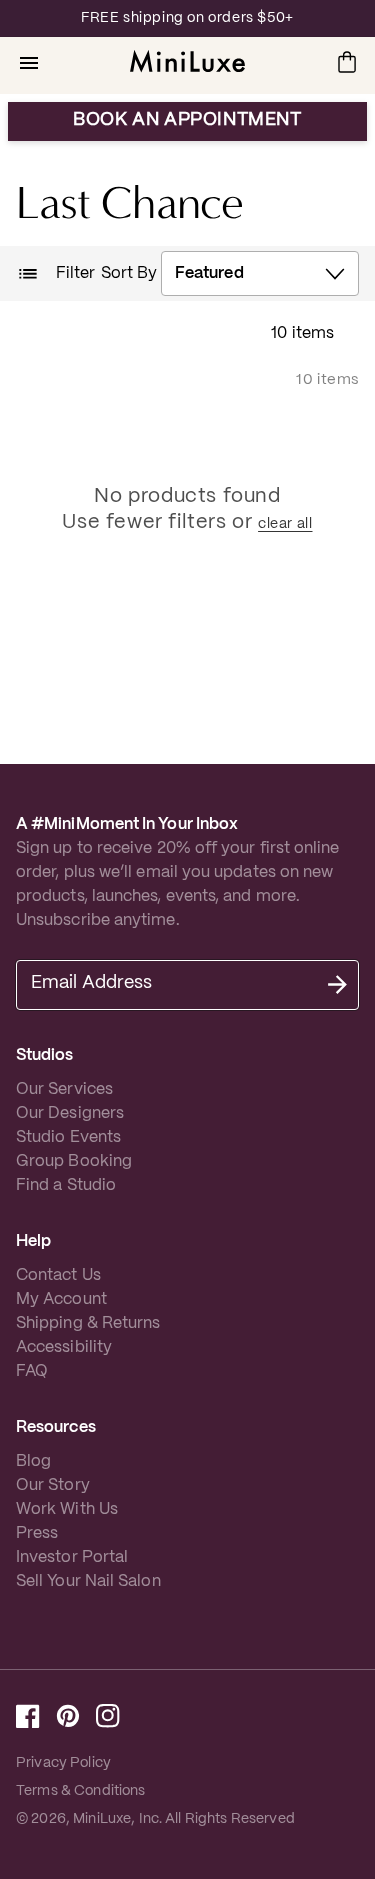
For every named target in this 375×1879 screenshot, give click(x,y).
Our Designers (70, 1113)
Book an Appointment (187, 120)
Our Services (64, 1089)
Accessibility (64, 1347)
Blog (33, 1461)
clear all (285, 524)
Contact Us (58, 1275)
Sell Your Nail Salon (88, 1581)
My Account (61, 1299)
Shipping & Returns (88, 1323)
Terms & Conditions (81, 1791)
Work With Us (67, 1509)
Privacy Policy (63, 1763)
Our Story (53, 1485)
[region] (187, 18)
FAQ (32, 1371)
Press (37, 1533)
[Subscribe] (337, 985)
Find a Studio (66, 1185)
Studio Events (68, 1137)
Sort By (129, 273)
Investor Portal (72, 1557)
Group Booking (74, 1161)
